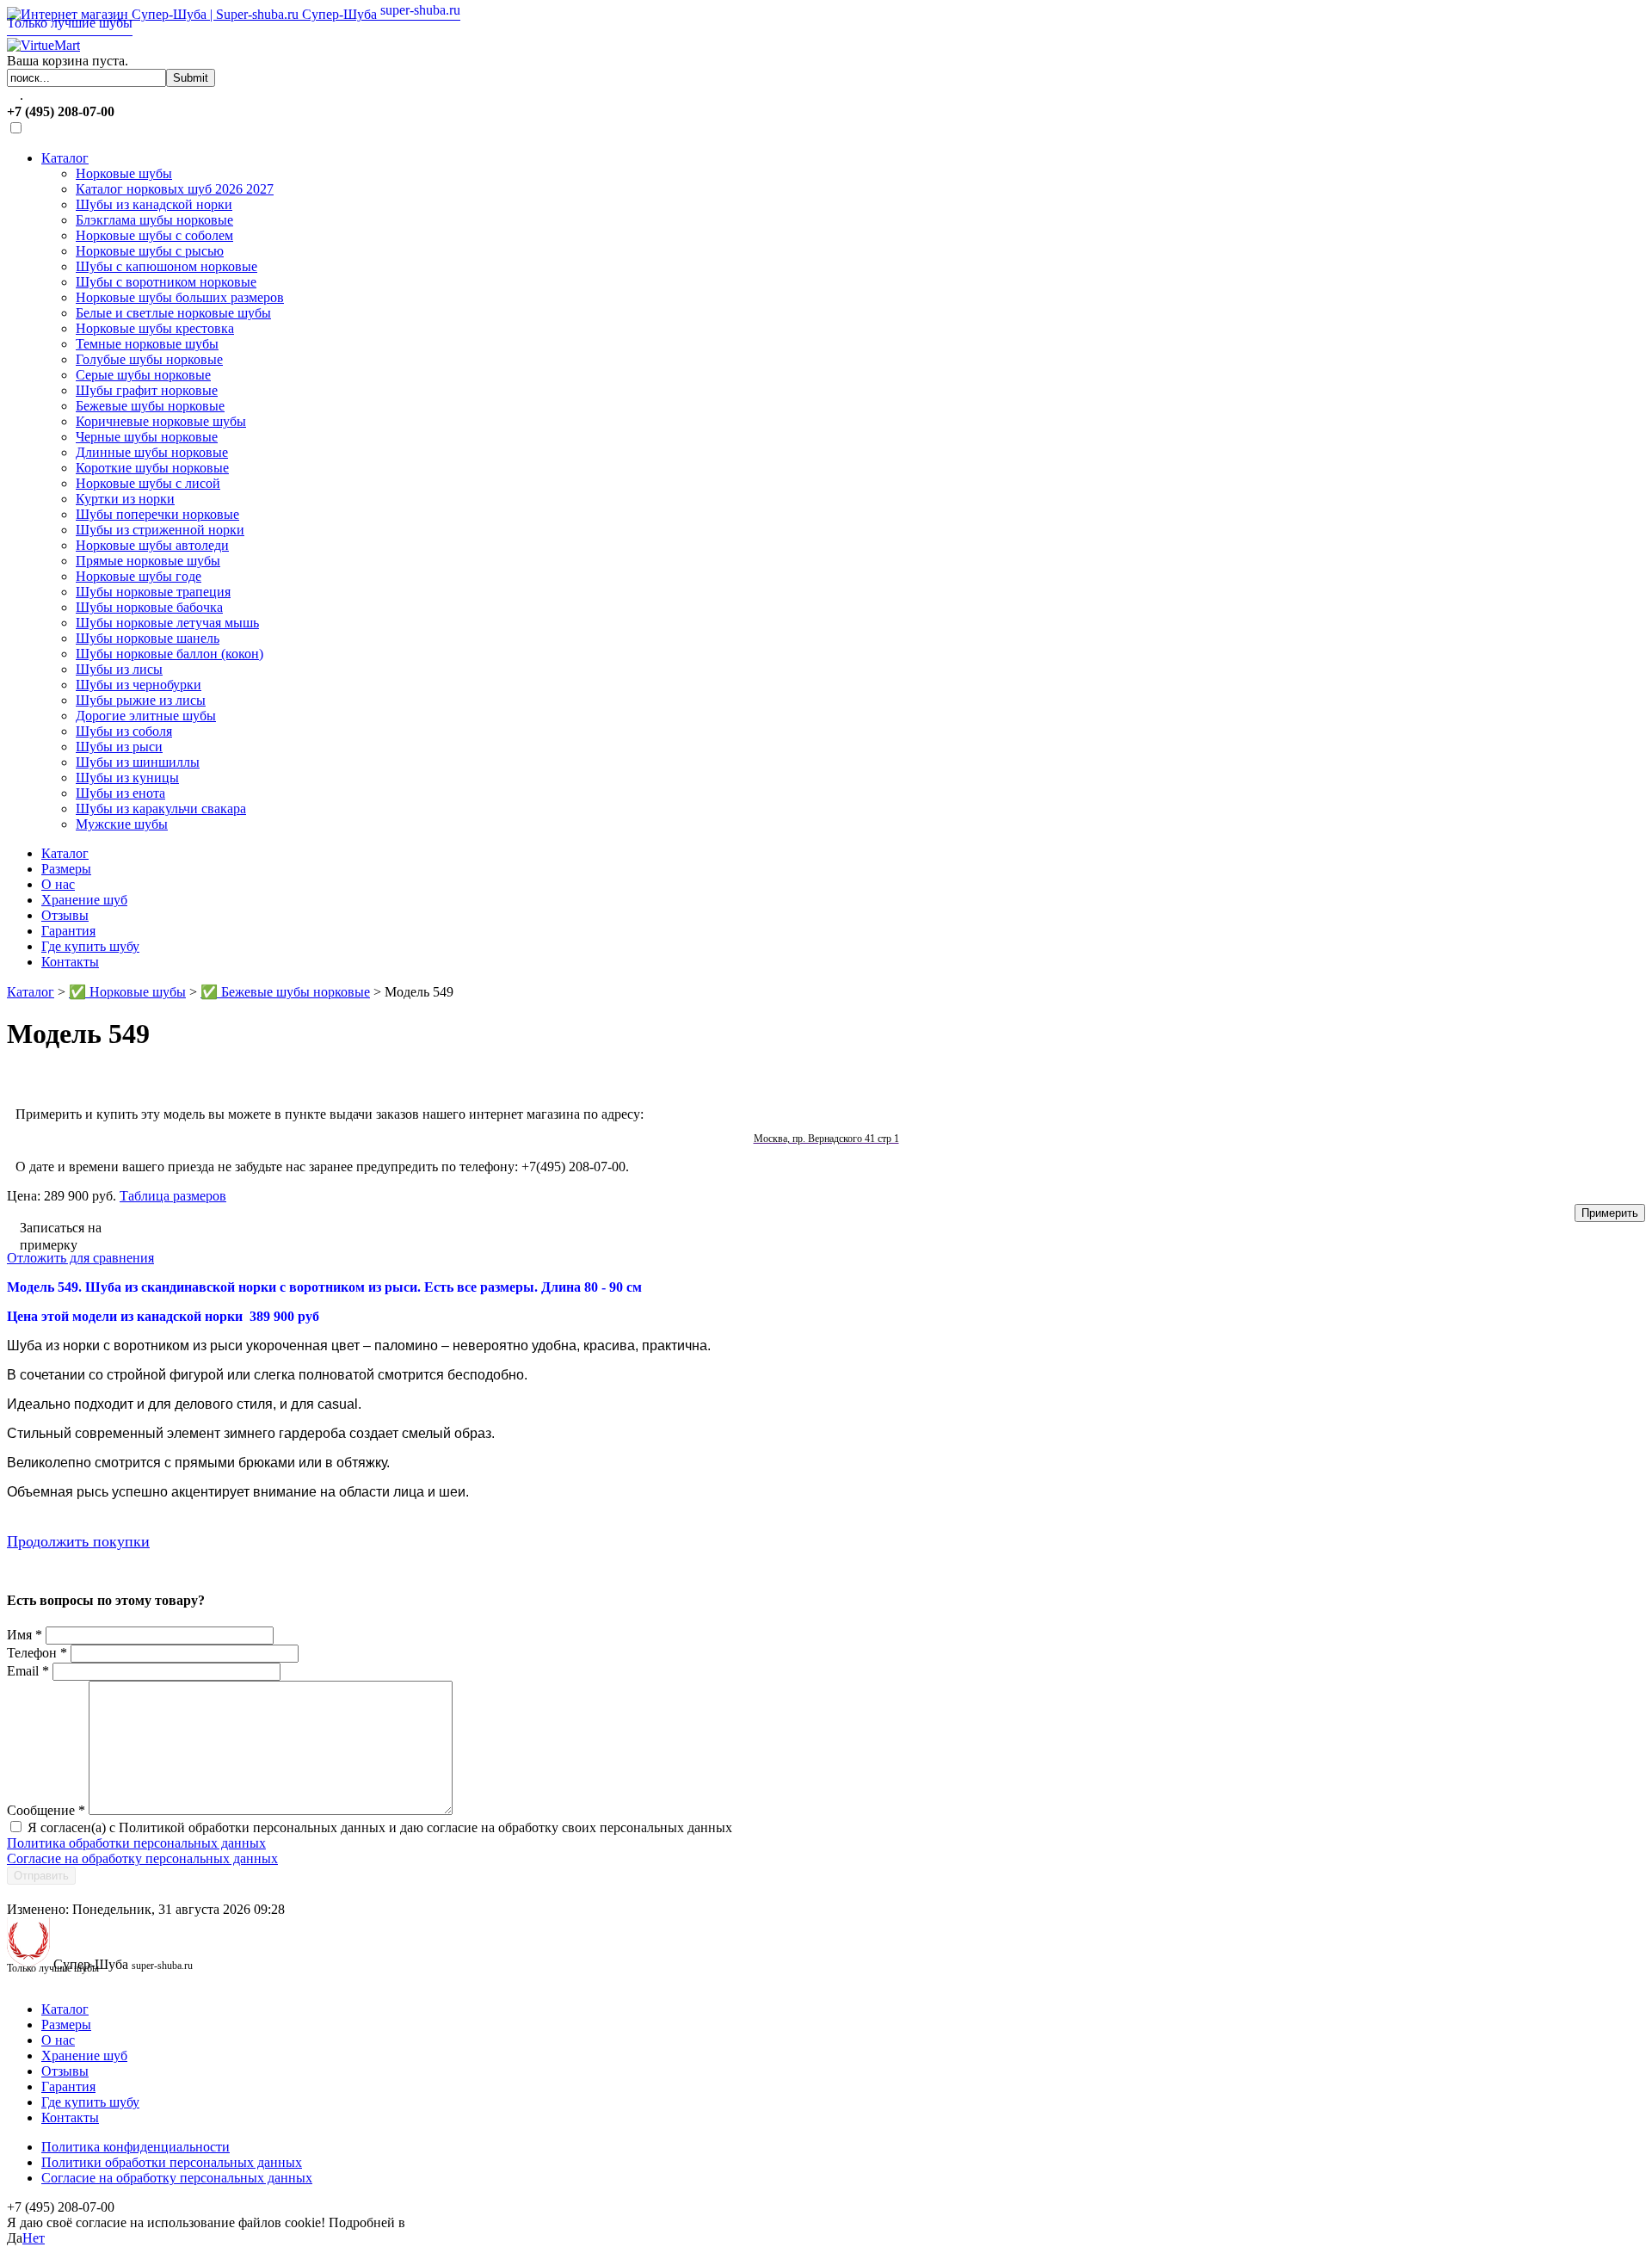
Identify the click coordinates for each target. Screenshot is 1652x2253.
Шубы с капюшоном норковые (166, 266)
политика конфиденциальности (502, 2222)
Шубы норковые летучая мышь (167, 623)
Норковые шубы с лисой (148, 483)
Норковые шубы (124, 173)
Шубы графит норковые (147, 390)
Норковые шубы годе (139, 576)
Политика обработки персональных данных (136, 1843)
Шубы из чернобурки (139, 685)
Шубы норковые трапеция (153, 592)
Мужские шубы (122, 824)
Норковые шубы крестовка (155, 328)
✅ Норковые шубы (127, 992)
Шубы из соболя (124, 731)
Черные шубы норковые (147, 437)
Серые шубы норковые (143, 375)
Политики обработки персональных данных (172, 2162)
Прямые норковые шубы (148, 561)
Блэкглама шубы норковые (154, 220)
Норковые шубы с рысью (150, 251)
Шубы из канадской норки (154, 204)
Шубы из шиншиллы (138, 762)
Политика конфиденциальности (136, 2147)
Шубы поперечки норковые (157, 514)
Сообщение (46, 1810)
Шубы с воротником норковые (166, 282)
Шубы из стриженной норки (160, 530)
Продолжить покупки (78, 1541)
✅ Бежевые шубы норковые (285, 992)
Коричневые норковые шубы (161, 421)
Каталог (65, 158)
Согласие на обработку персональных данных (142, 1858)
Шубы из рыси (119, 747)
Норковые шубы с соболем (154, 235)
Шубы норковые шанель (148, 638)
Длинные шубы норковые (152, 452)
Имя (25, 1635)
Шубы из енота (120, 793)
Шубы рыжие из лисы (141, 700)
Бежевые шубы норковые (150, 406)
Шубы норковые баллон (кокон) (170, 654)
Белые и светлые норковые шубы (173, 313)
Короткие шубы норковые (152, 468)
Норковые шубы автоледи (152, 545)
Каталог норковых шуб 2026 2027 (175, 189)
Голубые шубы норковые (149, 359)
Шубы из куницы (127, 778)
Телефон (37, 1653)
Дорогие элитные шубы (146, 716)
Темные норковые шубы (147, 344)
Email (28, 1671)
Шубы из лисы (119, 669)
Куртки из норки (125, 499)
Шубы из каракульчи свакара (161, 809)
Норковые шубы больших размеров (180, 297)
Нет (34, 2238)
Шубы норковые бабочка (149, 607)
